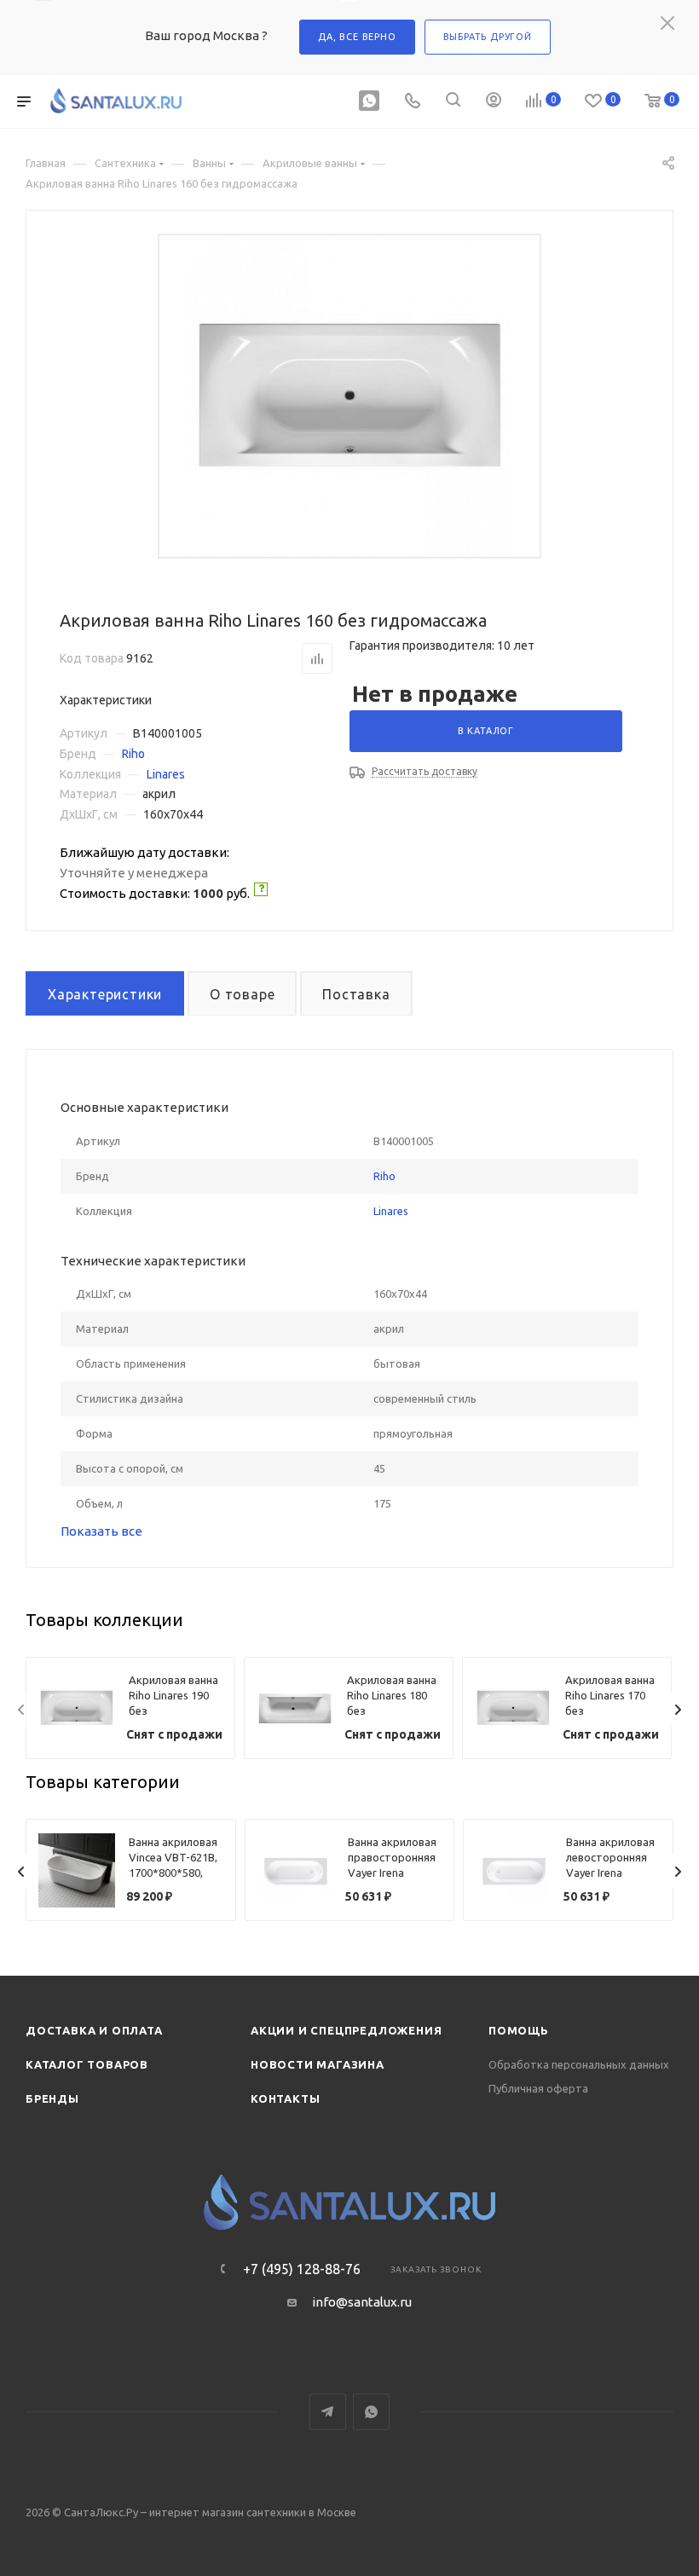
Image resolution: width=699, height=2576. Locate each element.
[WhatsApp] (369, 102)
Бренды (52, 2098)
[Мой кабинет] (494, 102)
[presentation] (21, 1710)
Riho (133, 754)
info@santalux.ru (362, 2302)
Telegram (328, 2412)
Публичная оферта (538, 2088)
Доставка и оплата (94, 2030)
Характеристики (105, 994)
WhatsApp (371, 2412)
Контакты (285, 2098)
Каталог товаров (87, 2064)
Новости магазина (318, 2064)
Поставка (356, 994)
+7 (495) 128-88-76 (302, 2269)
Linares (166, 774)
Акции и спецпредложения (346, 2030)
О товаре (242, 994)
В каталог (486, 731)
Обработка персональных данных (579, 2064)
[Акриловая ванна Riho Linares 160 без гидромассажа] (350, 396)
